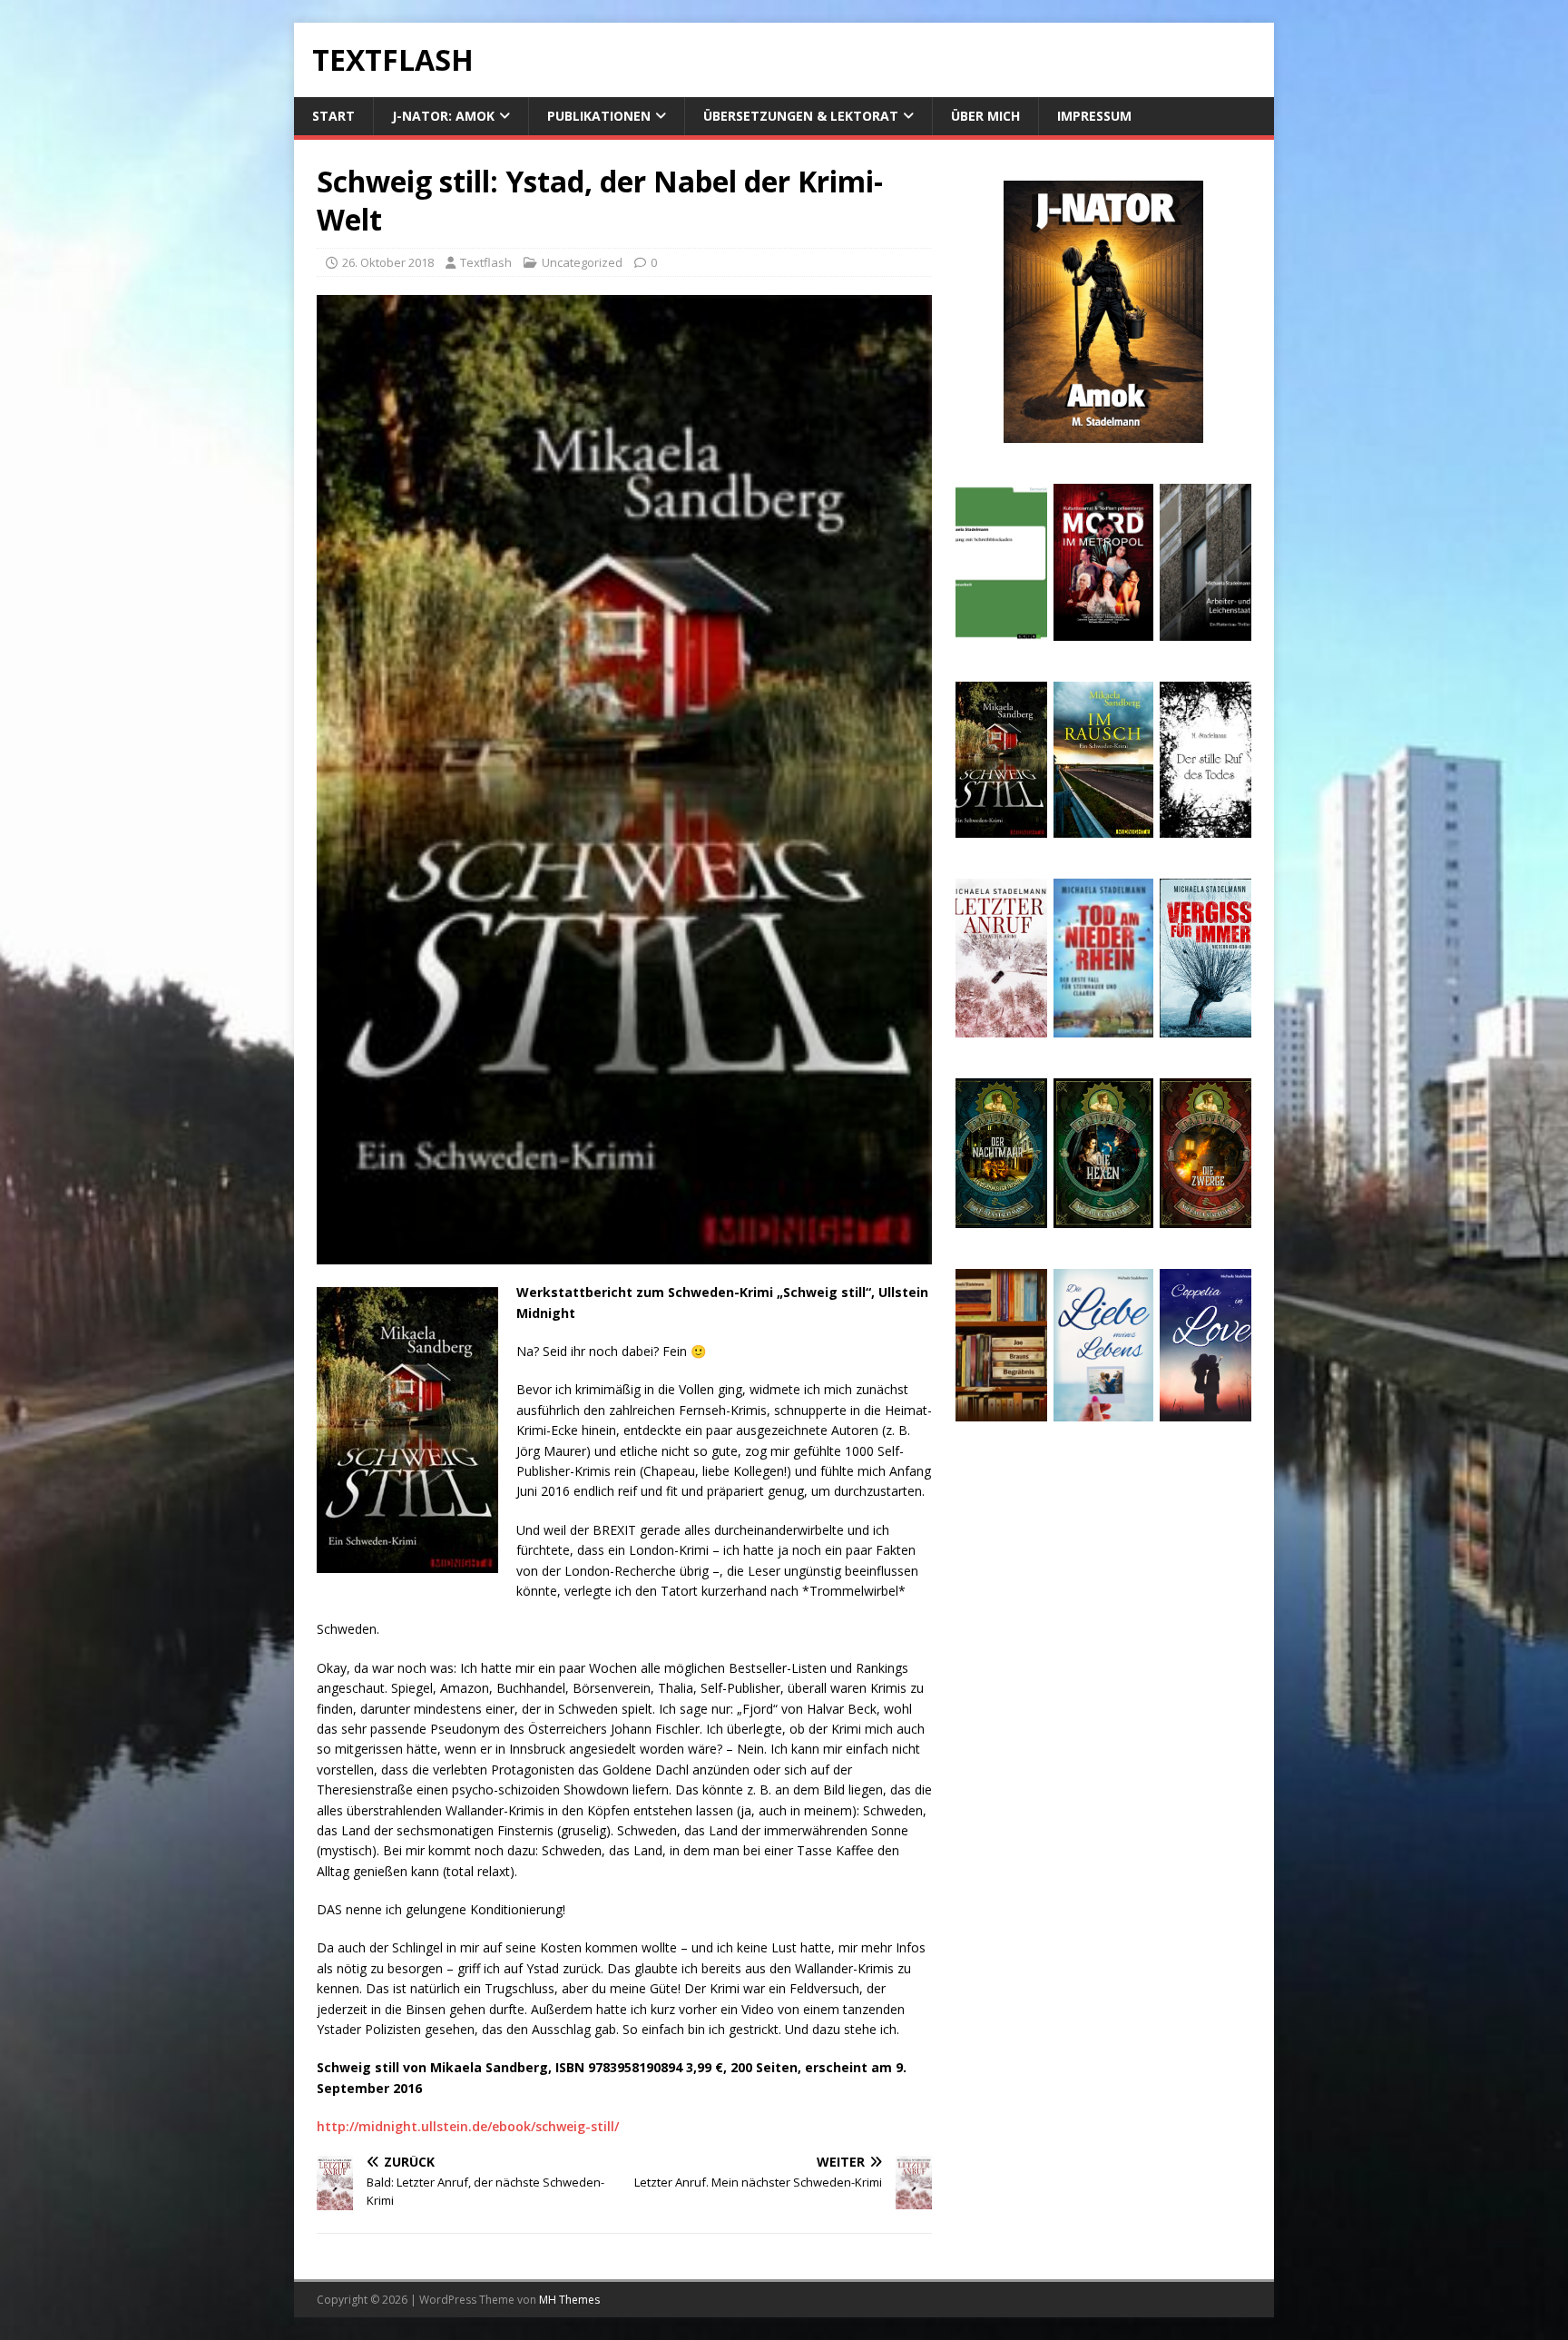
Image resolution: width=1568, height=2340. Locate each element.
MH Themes (569, 2300)
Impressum (1094, 116)
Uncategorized (582, 262)
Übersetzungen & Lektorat (801, 116)
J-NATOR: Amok (443, 116)
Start (333, 116)
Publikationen (599, 116)
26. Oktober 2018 (388, 262)
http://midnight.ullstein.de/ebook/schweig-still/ (468, 2126)
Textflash (486, 262)
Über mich (985, 116)
